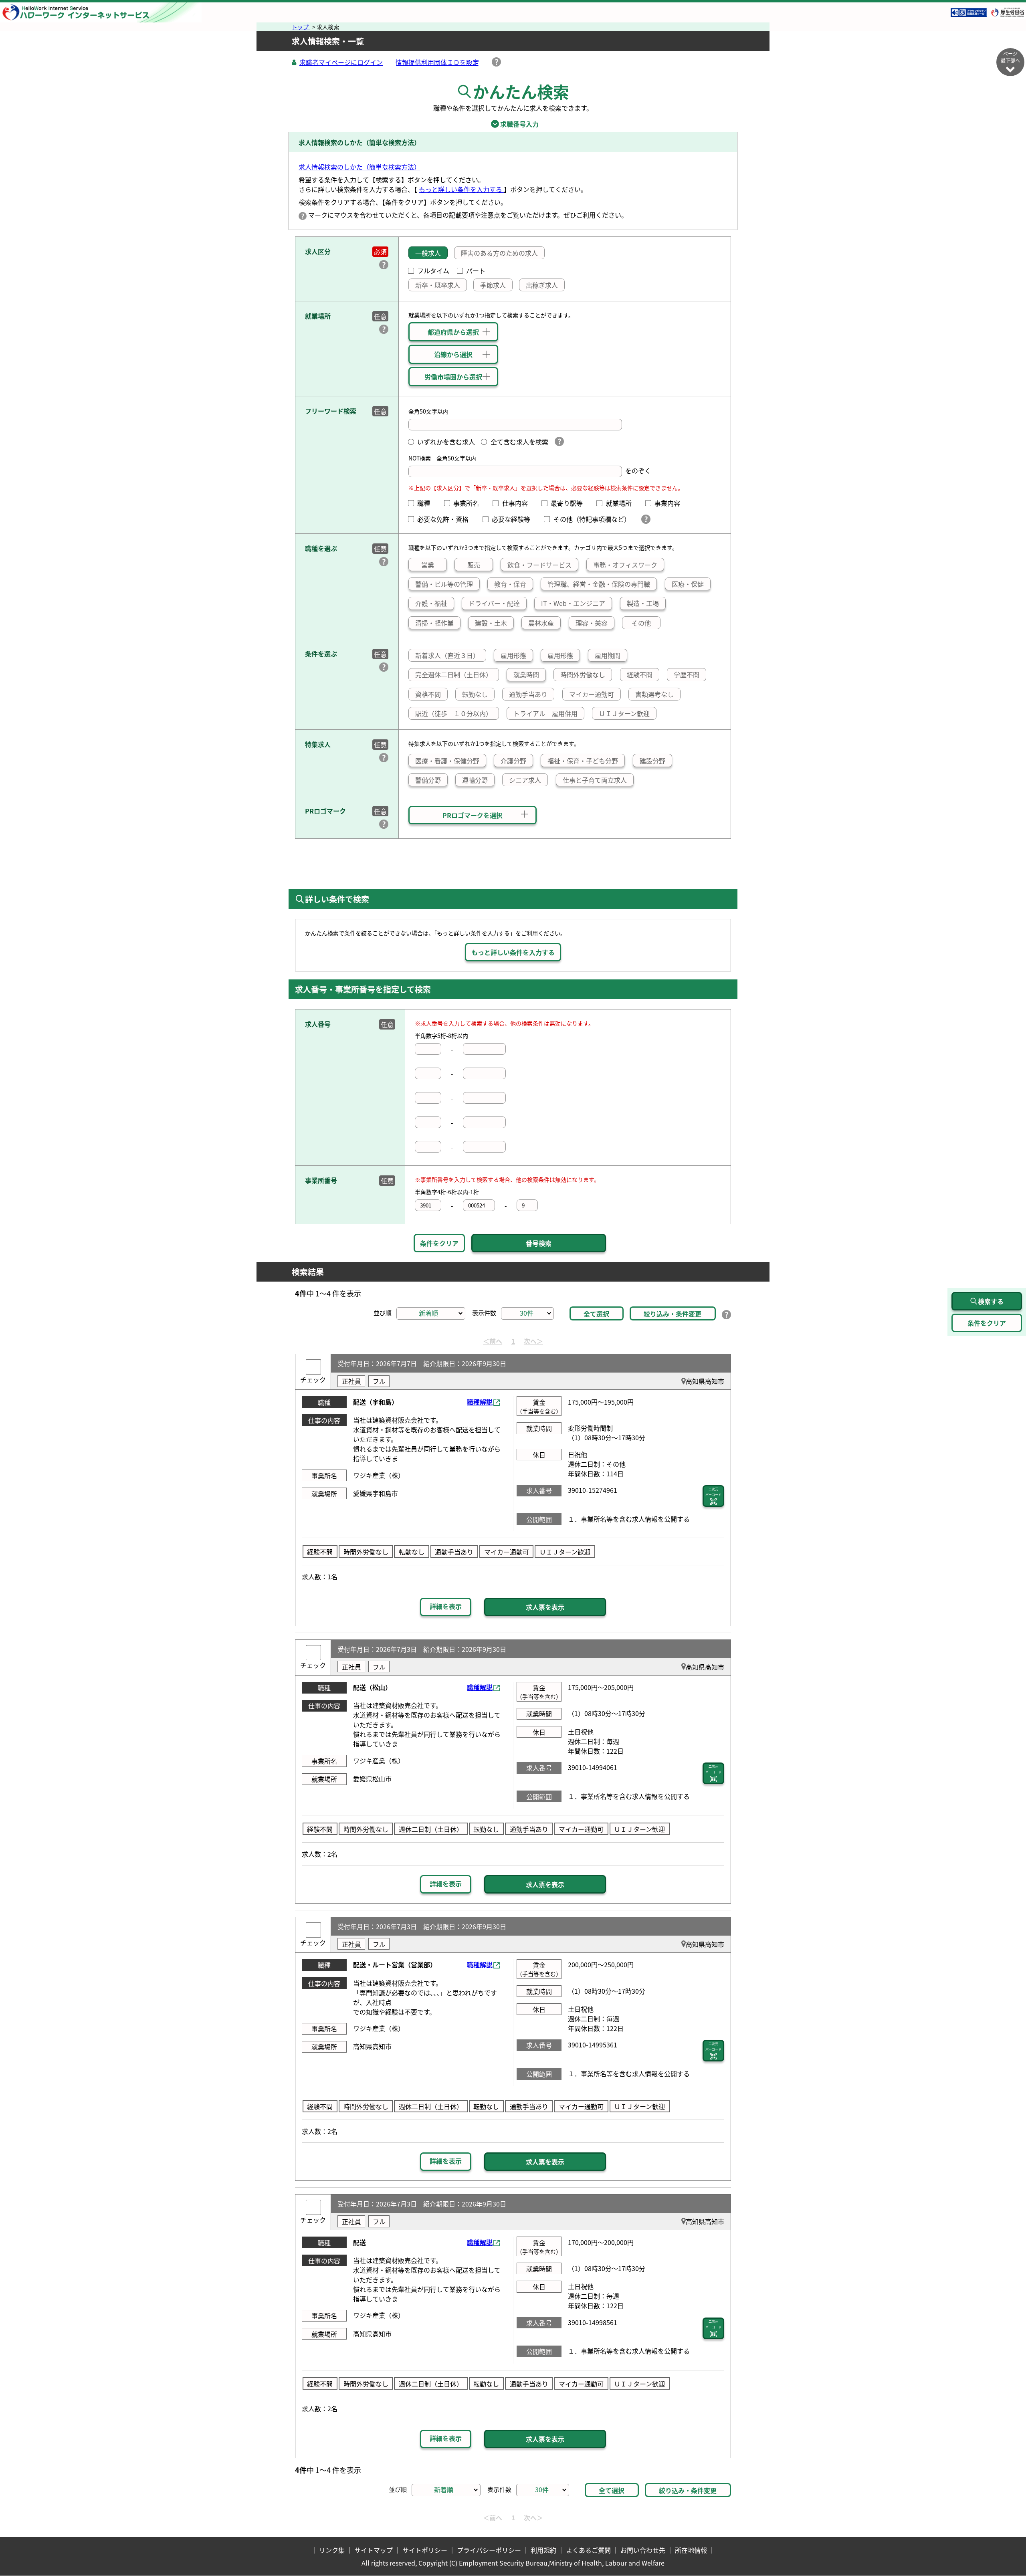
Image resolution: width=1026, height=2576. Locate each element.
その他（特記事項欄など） (593, 519)
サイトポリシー (425, 2550)
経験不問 (640, 674)
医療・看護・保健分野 (447, 761)
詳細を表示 (446, 1606)
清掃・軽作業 (434, 623)
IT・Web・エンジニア (573, 603)
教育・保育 (510, 584)
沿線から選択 (453, 354)
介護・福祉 (431, 603)
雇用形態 (513, 655)
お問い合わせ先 (643, 2550)
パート (476, 271)
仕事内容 (518, 503)
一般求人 (428, 253)
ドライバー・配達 (494, 603)
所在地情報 (691, 2550)
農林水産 (541, 623)
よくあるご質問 (588, 2550)
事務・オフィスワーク (625, 565)
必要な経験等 (514, 519)
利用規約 (543, 2550)
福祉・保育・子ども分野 (583, 761)
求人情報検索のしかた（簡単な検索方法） (360, 167)
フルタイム (433, 271)
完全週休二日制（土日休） (454, 674)
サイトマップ (374, 2550)
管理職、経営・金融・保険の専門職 (599, 584)
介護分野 (513, 761)
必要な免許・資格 (446, 519)
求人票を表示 (545, 1607)
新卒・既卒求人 (438, 285)
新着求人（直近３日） (447, 655)
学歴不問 (687, 674)
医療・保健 (688, 584)
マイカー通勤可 (592, 694)
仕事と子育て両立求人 (595, 780)
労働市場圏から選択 (453, 377)
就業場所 (622, 503)
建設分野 (652, 761)
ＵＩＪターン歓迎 (624, 713)
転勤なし (475, 694)
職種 (427, 503)
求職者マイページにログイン (341, 62)
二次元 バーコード (713, 1492)
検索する (991, 1301)
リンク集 (332, 2550)
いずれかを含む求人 (446, 442)
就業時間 (526, 674)
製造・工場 (643, 603)
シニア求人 (525, 780)
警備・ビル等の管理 (444, 584)
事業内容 (671, 503)
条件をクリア (439, 1243)
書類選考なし (654, 694)
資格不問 (428, 694)
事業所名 (469, 503)
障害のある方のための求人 (499, 253)
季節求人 (493, 285)
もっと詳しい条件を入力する (461, 189)
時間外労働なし (583, 674)
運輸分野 (475, 780)
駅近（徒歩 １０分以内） (454, 713)
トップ (301, 27)
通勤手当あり (528, 694)
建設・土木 (491, 623)
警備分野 (428, 780)
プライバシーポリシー (489, 2550)
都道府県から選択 (453, 332)
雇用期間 (608, 655)
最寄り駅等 (570, 503)
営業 (428, 565)
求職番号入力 (513, 124)
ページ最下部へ (1010, 57)
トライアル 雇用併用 (545, 713)
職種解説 (480, 1402)
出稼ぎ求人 (542, 285)
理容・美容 (592, 623)
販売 (474, 565)
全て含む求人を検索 (519, 442)
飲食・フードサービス (539, 565)
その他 (641, 623)
